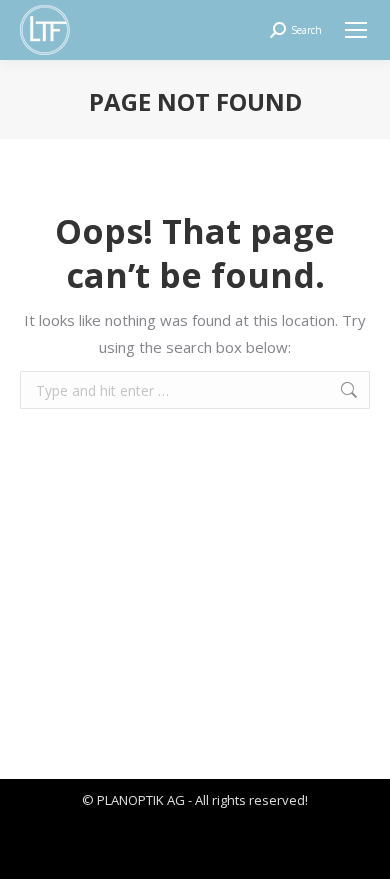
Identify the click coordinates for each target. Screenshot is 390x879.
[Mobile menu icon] (356, 30)
